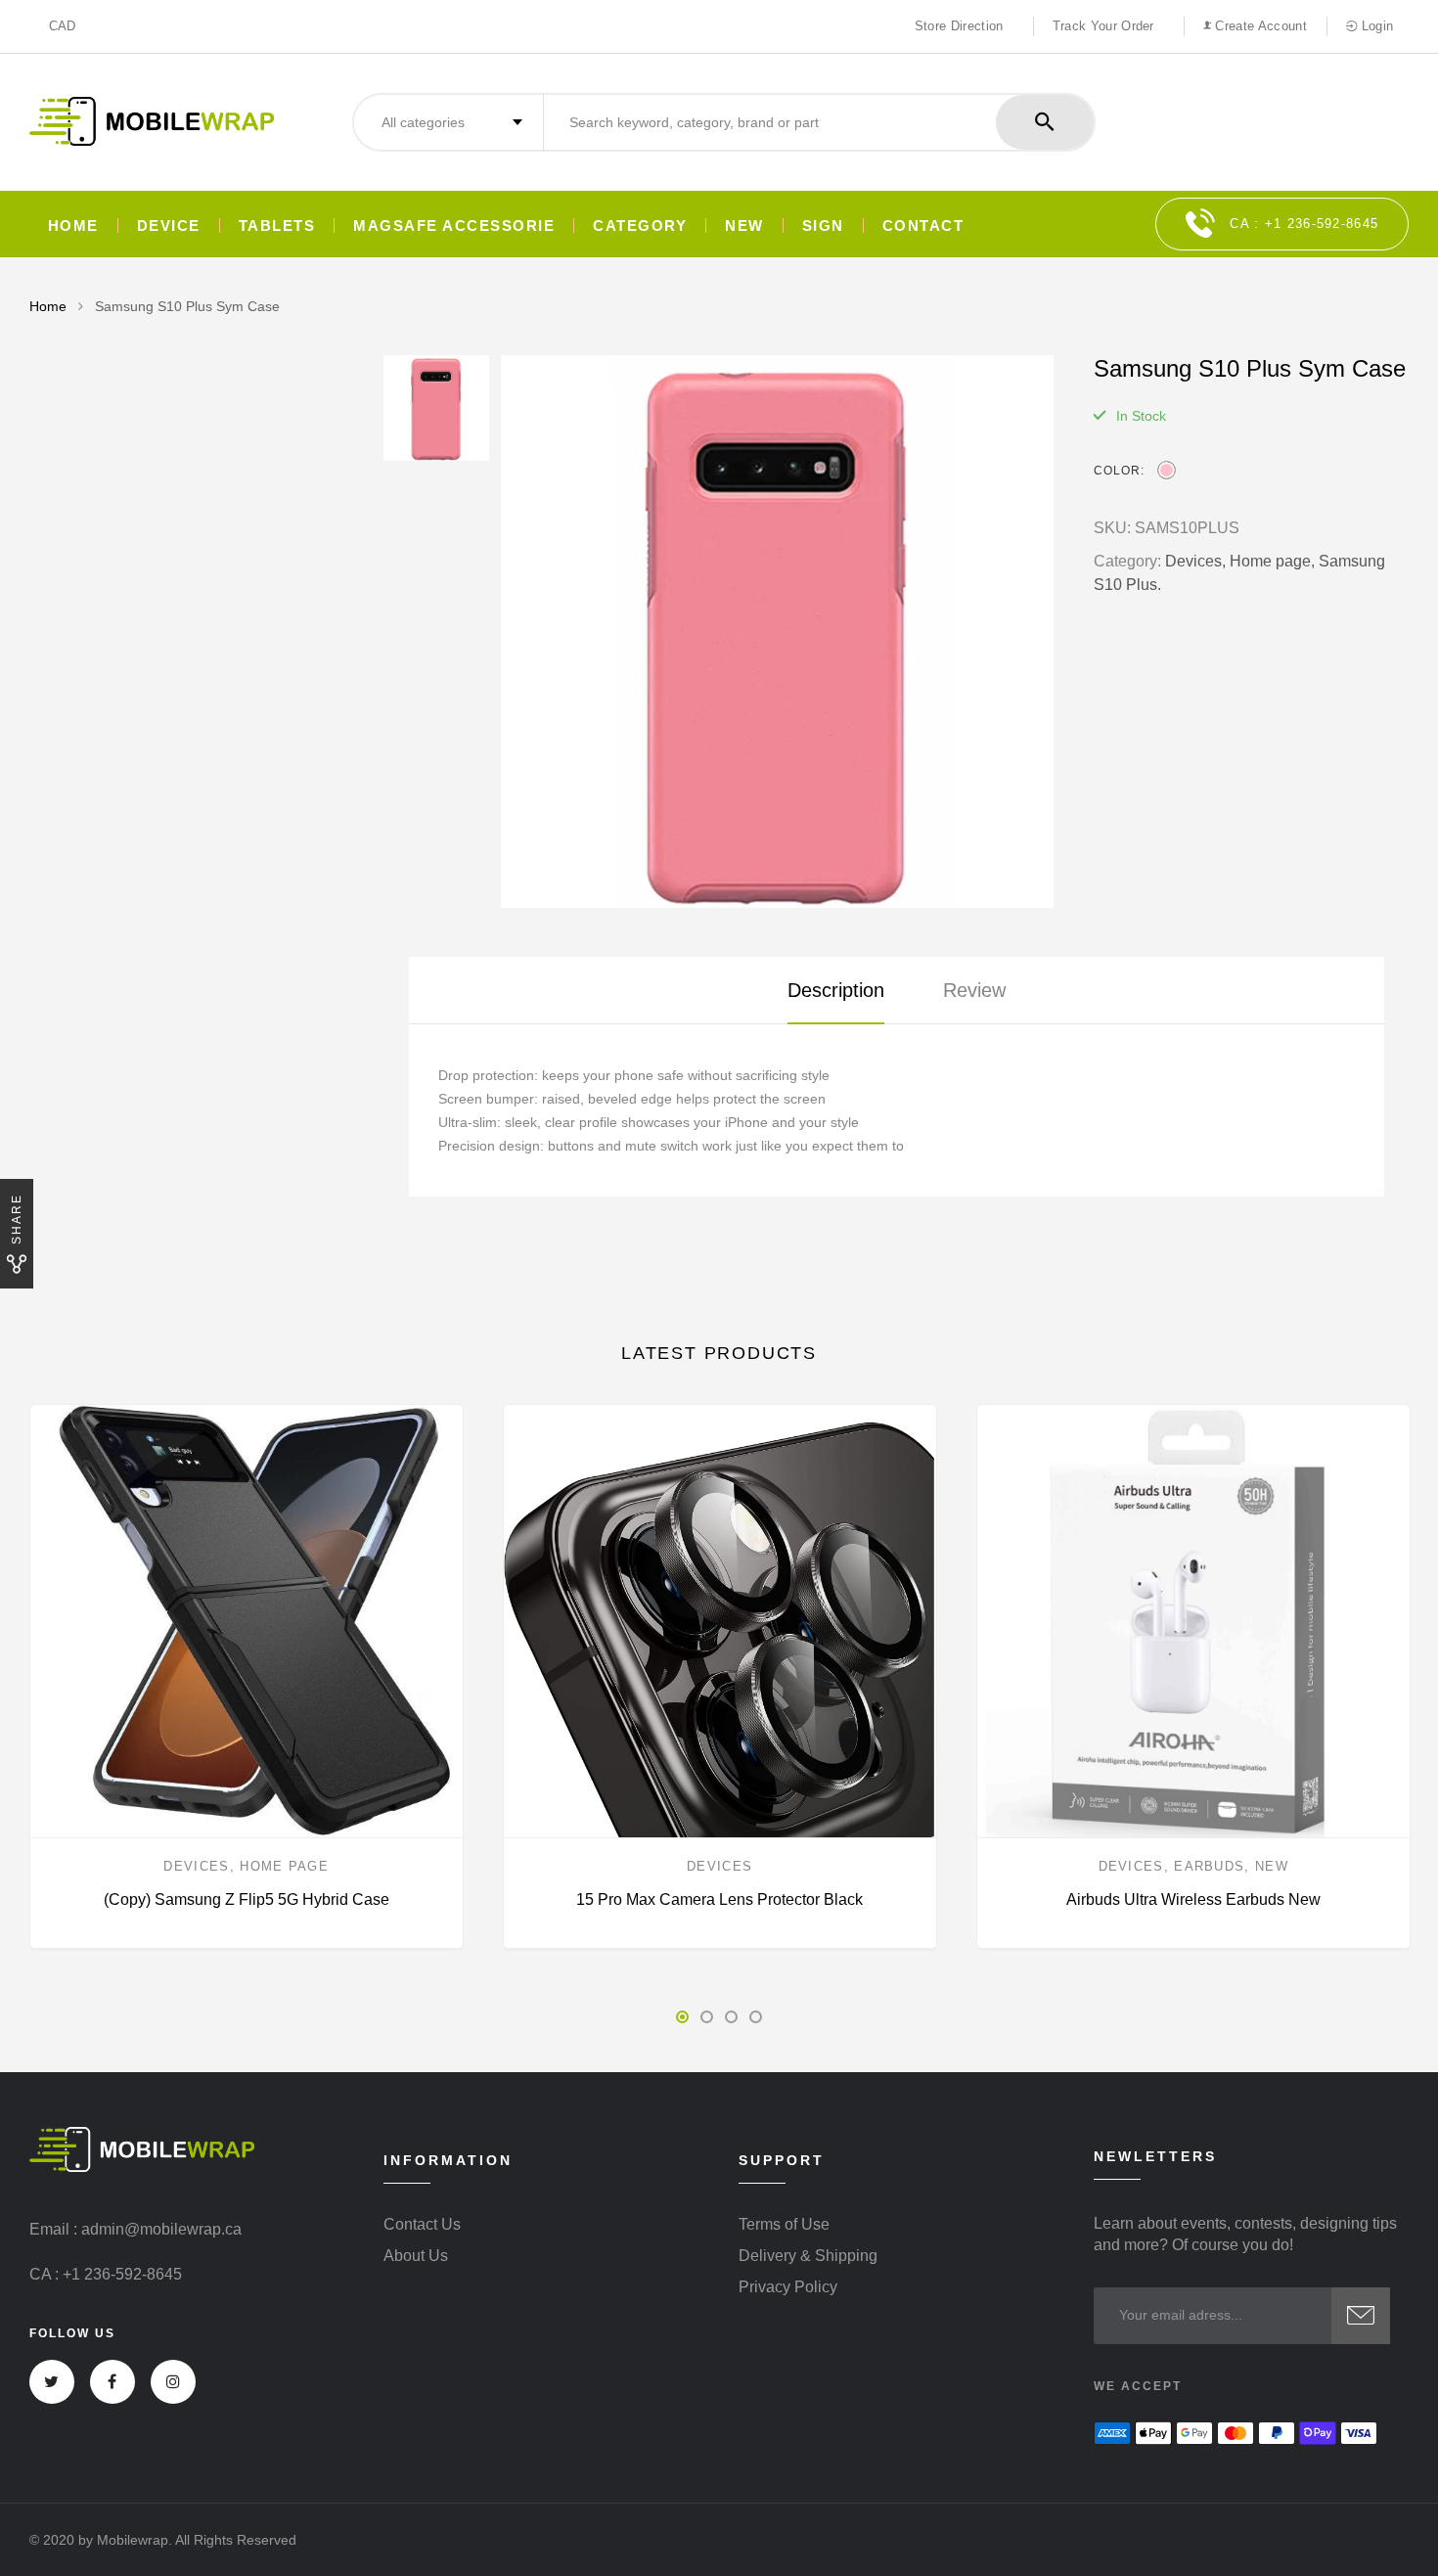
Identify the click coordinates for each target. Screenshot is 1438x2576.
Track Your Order (1103, 26)
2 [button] (707, 2017)
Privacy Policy (788, 2287)
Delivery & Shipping (808, 2256)
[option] (777, 632)
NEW (744, 226)
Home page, (1272, 561)
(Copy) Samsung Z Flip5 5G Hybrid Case (247, 1899)
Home (73, 226)
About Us (416, 2256)
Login (1375, 26)
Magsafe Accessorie (454, 226)
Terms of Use (784, 2225)
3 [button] (731, 2017)
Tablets (277, 226)
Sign (823, 226)
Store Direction (959, 26)
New (1272, 1866)
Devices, (1195, 561)
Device (169, 226)
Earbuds (1209, 1866)
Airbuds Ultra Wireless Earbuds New (1193, 1899)
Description (836, 990)
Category (640, 226)
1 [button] (682, 2017)
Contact (923, 226)
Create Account (1259, 26)
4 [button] (756, 2017)
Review (974, 990)
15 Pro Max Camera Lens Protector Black (719, 1899)
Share (17, 1219)
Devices (196, 1866)
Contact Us (422, 2225)
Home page (284, 1866)
